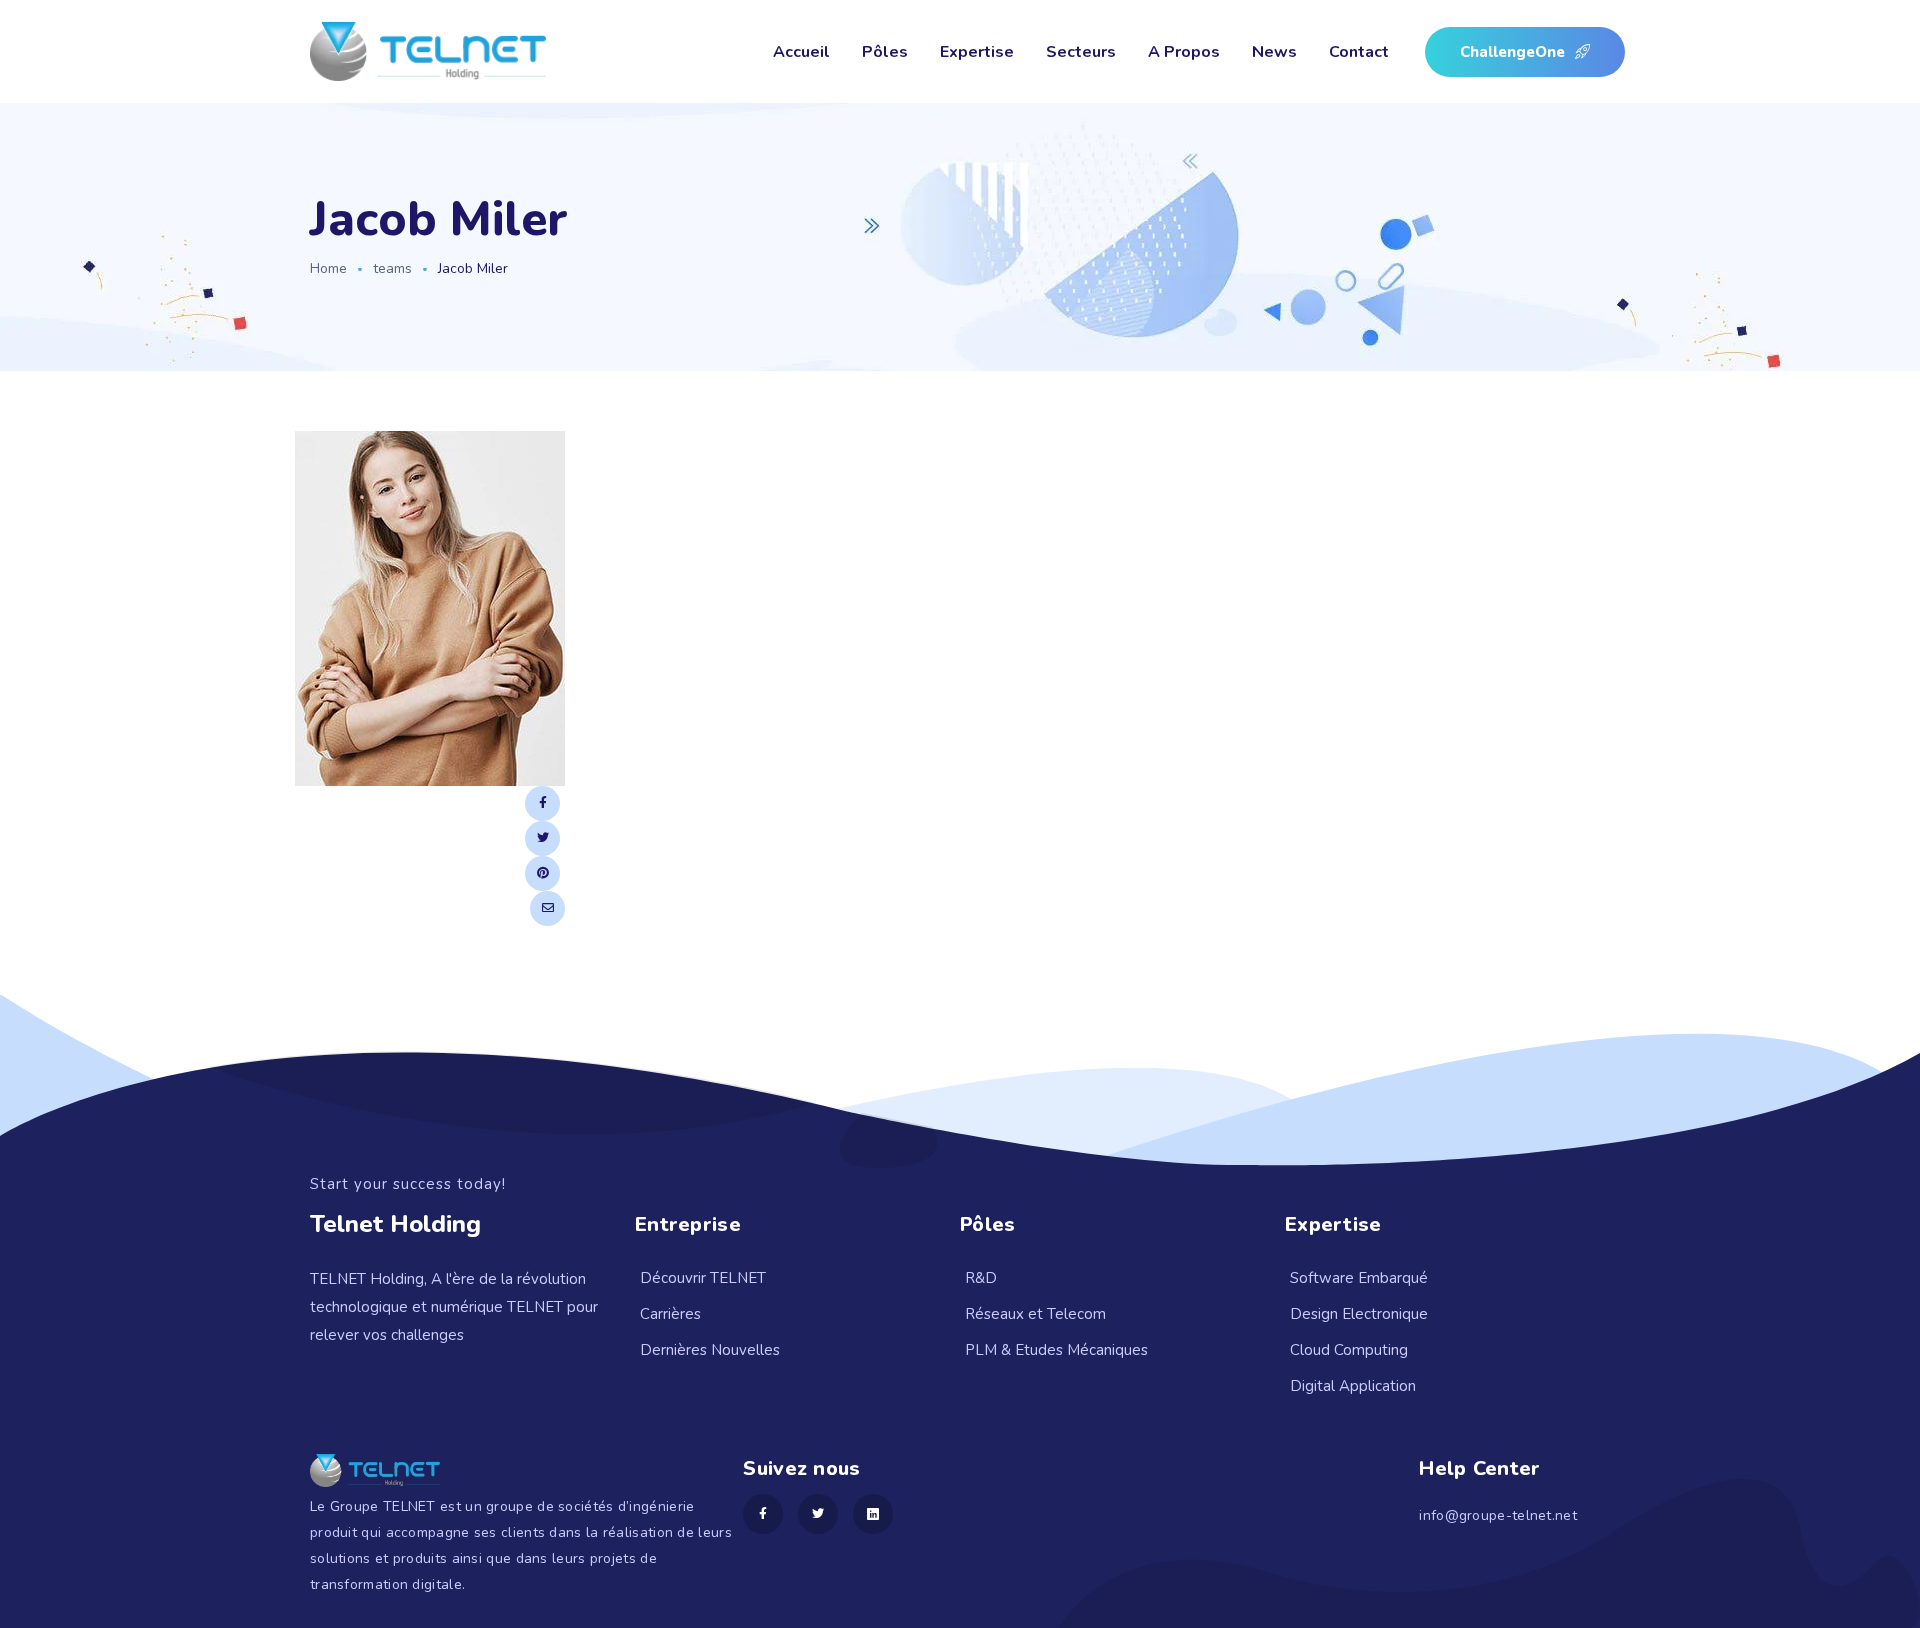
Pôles (885, 52)
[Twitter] (542, 838)
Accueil (801, 52)
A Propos (1184, 52)
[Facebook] (542, 803)
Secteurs (1081, 52)
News (1274, 52)
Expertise (977, 52)
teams (392, 268)
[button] (1525, 52)
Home (328, 268)
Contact (1359, 52)
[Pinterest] (542, 873)
